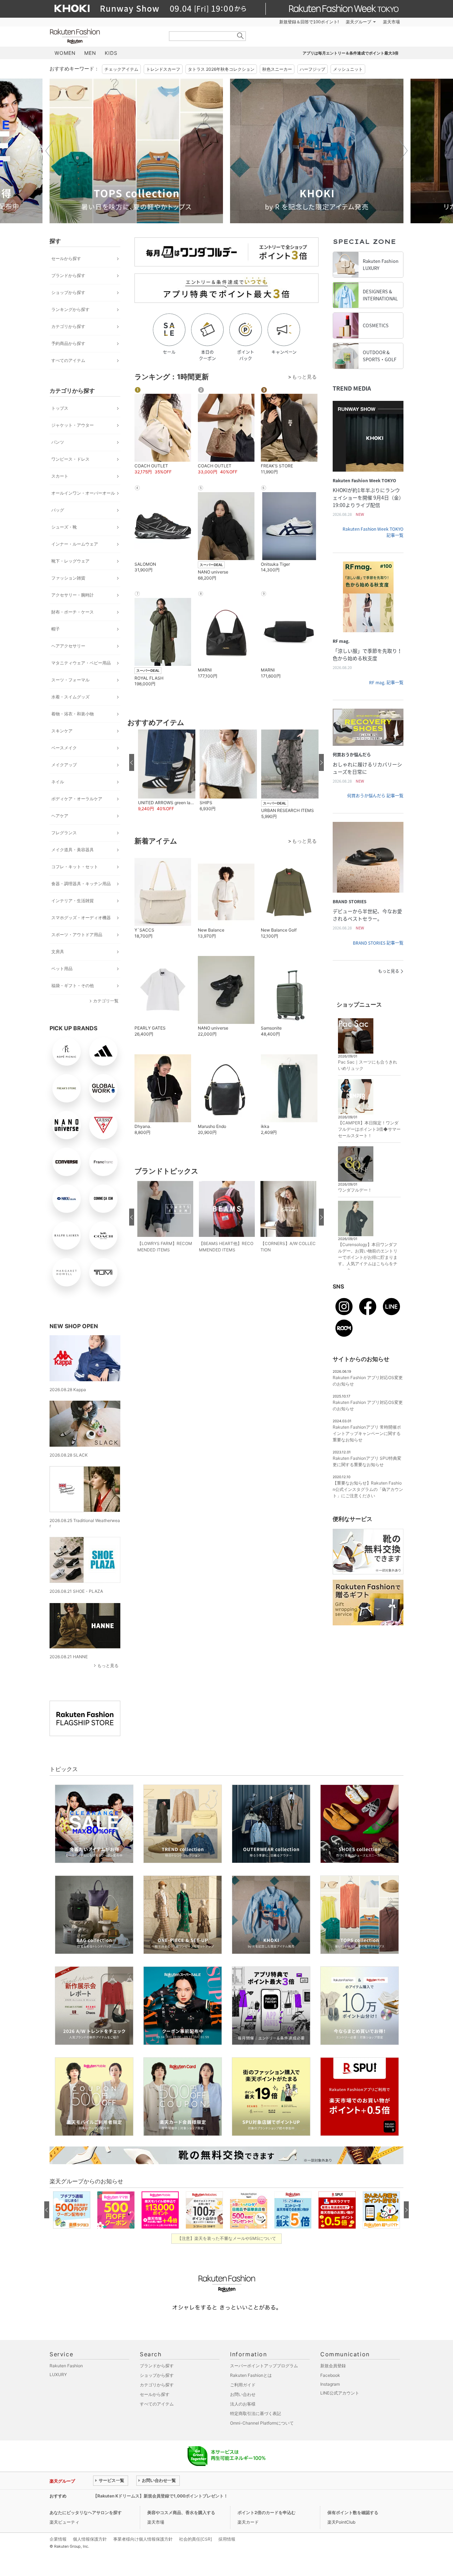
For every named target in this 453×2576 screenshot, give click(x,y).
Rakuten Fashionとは (251, 2375)
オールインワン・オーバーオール (83, 493)
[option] (144, 151)
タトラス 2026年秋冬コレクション (221, 69)
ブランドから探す (68, 275)
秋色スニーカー (277, 69)
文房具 (58, 952)
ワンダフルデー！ (355, 1190)
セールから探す (66, 258)
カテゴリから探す (68, 326)
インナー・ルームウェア (75, 544)
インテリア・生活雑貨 (73, 901)
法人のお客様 (243, 2404)
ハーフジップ (312, 69)
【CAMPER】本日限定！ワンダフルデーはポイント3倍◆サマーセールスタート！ (369, 1129)
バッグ (58, 510)
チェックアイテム (121, 69)
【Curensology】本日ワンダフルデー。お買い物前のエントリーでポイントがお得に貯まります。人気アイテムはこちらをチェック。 (368, 1257)
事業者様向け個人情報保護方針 (143, 2539)
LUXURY (58, 2375)
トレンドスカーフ (163, 69)
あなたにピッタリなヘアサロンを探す (86, 2512)
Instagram (330, 2384)
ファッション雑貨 (68, 578)
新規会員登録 (333, 2366)
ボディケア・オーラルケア (77, 799)
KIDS (111, 53)
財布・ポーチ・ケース (73, 612)
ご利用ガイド (243, 2385)
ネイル (58, 782)
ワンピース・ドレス (70, 459)
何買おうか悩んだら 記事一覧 (375, 796)
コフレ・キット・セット (75, 867)
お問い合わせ (243, 2394)
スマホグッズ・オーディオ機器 (81, 918)
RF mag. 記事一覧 (386, 682)
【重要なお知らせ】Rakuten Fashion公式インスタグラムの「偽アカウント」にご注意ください (368, 1489)
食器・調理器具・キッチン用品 (81, 884)
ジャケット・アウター (73, 425)
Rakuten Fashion (104, 36)
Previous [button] (50, 151)
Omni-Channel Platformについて (262, 2423)
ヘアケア (60, 816)
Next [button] (403, 151)
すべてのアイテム (68, 360)
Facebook (330, 2375)
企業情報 (58, 2539)
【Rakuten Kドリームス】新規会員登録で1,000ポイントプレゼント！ (160, 2496)
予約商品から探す (68, 343)
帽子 (56, 629)
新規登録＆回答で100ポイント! (309, 22)
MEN (90, 53)
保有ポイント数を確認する (353, 2512)
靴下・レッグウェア (70, 561)
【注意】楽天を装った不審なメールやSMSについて (227, 2238)
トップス (60, 408)
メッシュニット (348, 69)
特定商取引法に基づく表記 (256, 2413)
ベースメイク (64, 748)
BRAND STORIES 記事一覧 (378, 943)
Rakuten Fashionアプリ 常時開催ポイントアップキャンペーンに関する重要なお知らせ (367, 1433)
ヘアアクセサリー (68, 646)
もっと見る (108, 1666)
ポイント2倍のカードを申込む (266, 2512)
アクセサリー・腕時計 (73, 595)
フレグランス (64, 833)
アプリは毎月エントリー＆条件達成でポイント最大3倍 (351, 53)
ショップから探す (68, 292)
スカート (60, 476)
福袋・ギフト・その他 (73, 986)
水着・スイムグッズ (70, 697)
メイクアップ (64, 765)
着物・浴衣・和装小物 (73, 714)
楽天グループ (359, 22)
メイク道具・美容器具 (73, 850)
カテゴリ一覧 (106, 1001)
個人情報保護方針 (90, 2539)
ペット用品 (62, 969)
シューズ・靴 (64, 527)
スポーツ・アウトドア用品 (77, 935)
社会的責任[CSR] (196, 2539)
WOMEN (65, 53)
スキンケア (62, 731)
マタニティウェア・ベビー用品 (81, 663)
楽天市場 (391, 22)
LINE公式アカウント (340, 2393)
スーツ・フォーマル (70, 680)
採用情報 (227, 2539)
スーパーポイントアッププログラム (264, 2366)
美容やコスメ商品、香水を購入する (181, 2512)
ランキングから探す (70, 309)
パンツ (58, 442)
